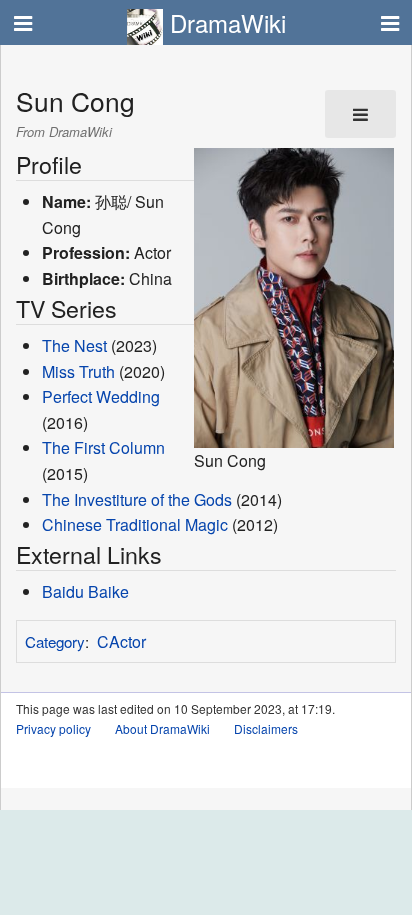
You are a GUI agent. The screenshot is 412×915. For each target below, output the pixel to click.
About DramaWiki (162, 728)
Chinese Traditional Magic (135, 524)
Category (55, 641)
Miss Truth (78, 371)
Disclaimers (266, 728)
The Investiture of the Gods (137, 499)
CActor (121, 641)
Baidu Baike (85, 591)
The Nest (74, 345)
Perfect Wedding (101, 396)
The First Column (103, 447)
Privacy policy (53, 728)
